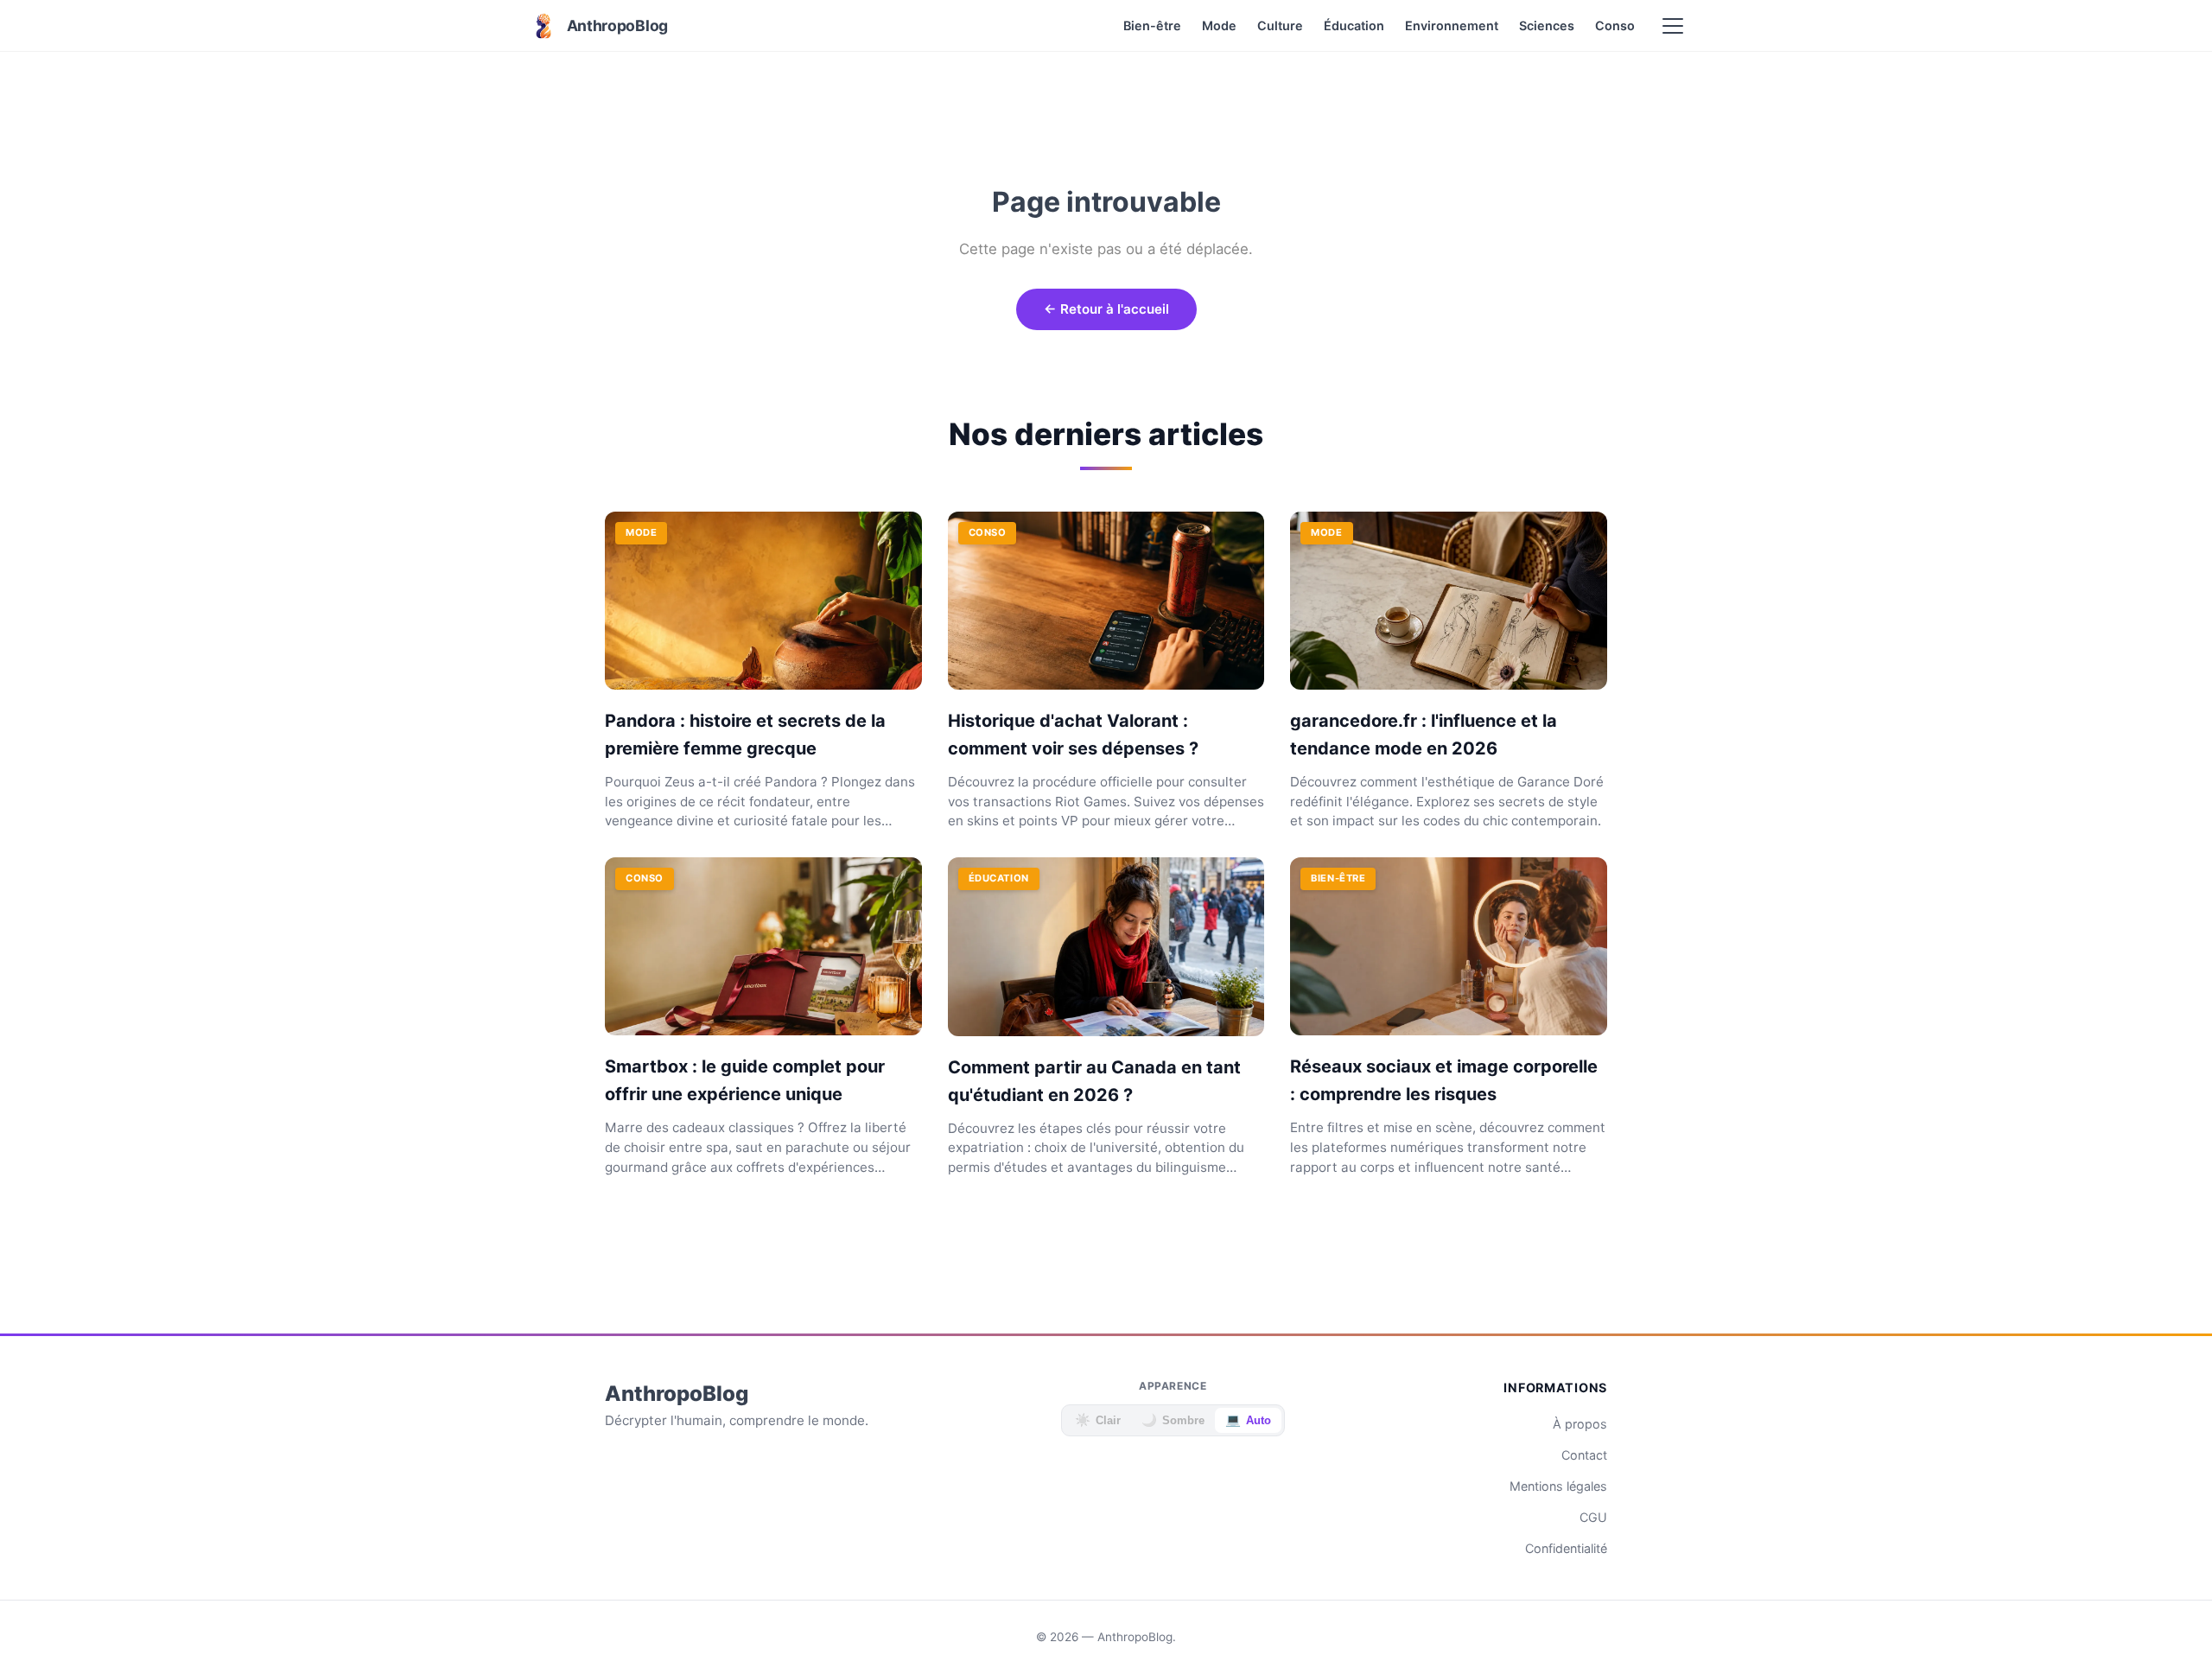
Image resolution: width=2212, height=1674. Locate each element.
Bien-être (1152, 25)
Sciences (1547, 25)
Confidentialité (1566, 1548)
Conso (1615, 25)
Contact (1584, 1455)
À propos (1580, 1424)
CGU (1593, 1517)
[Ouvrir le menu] (1673, 26)
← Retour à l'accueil (1106, 309)
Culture (1280, 25)
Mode (1219, 25)
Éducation (1354, 25)
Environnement (1452, 25)
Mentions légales (1558, 1486)
